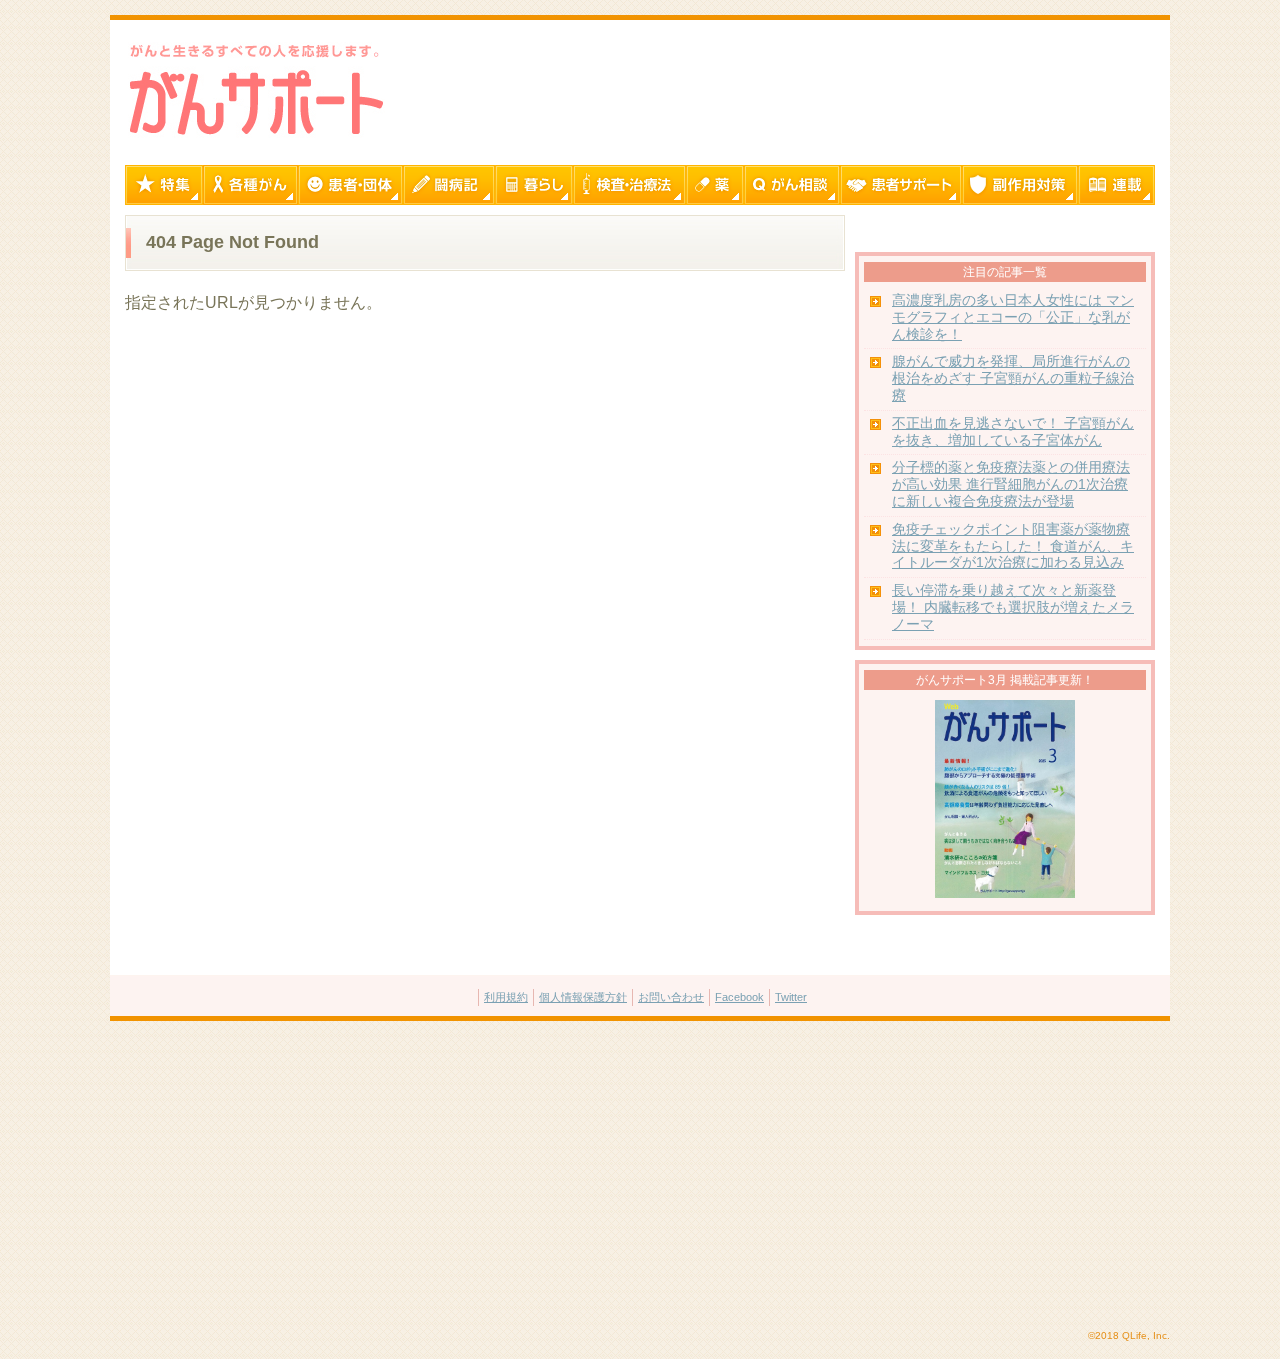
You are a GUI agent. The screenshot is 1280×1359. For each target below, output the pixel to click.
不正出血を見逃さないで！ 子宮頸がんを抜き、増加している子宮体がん (1013, 432)
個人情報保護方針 (583, 997)
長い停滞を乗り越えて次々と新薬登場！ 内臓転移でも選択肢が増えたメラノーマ (1013, 607)
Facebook (739, 997)
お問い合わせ (671, 997)
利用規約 (506, 997)
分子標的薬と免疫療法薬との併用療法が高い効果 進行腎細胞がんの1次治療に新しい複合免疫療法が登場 (1011, 484)
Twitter (791, 997)
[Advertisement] (640, 1176)
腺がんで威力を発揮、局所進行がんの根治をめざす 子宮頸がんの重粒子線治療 (1013, 378)
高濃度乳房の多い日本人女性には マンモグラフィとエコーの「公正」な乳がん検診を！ (1013, 317)
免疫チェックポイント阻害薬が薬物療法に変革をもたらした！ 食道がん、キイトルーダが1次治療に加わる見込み (1013, 546)
